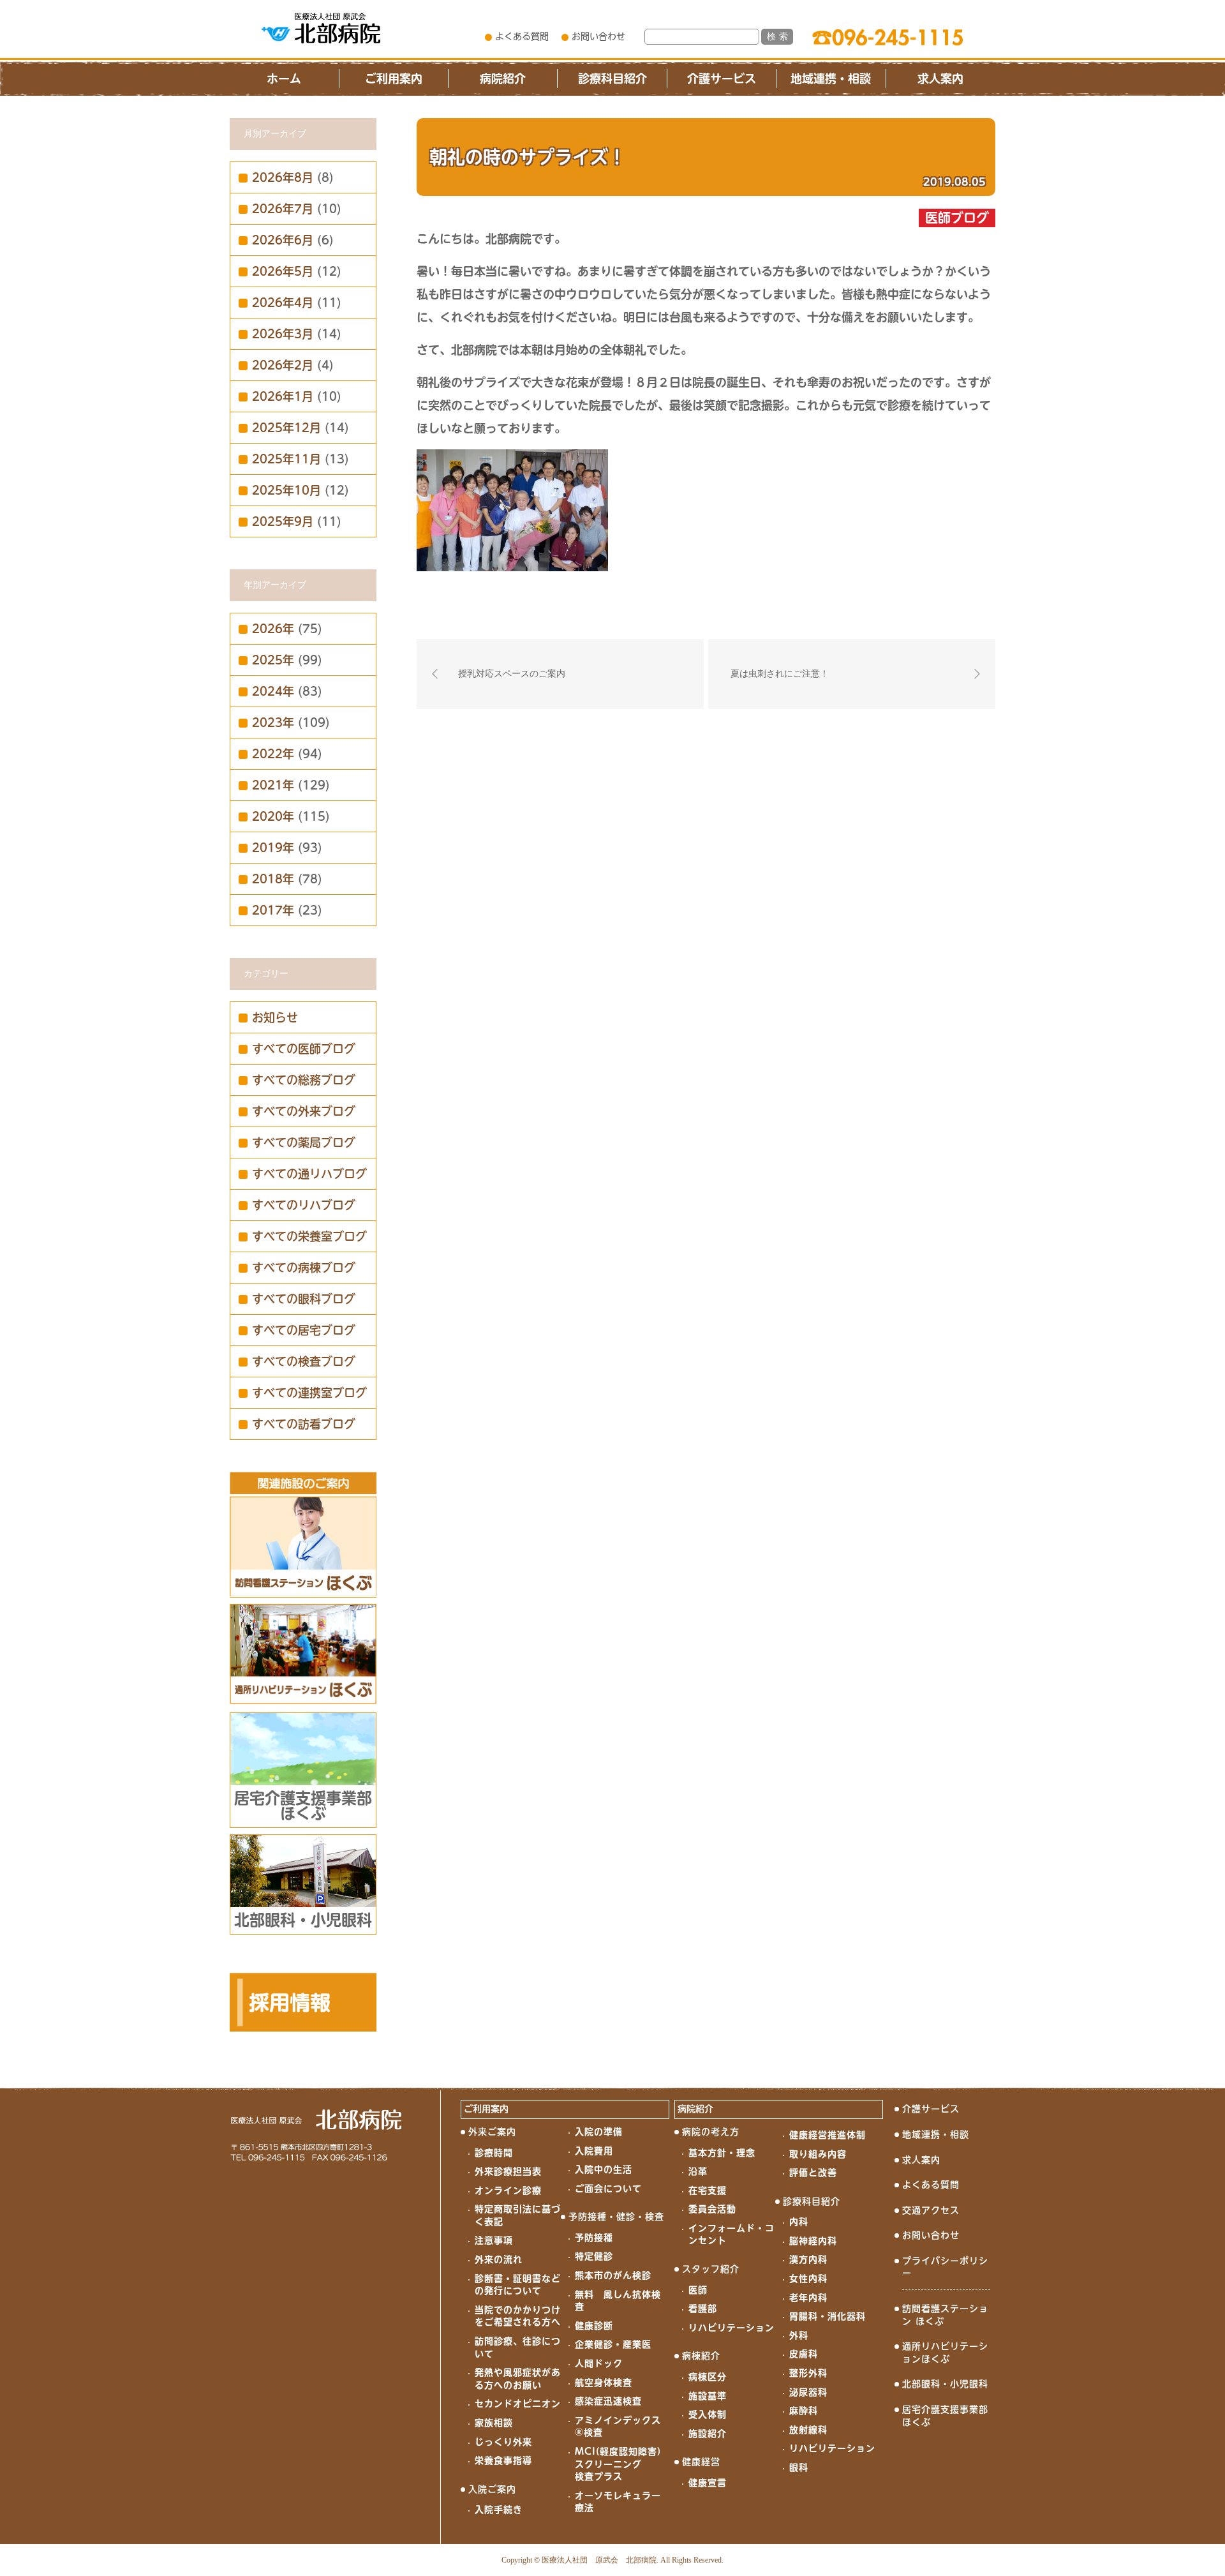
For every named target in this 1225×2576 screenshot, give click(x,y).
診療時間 (494, 2153)
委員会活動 (712, 2209)
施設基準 (708, 2396)
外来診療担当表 (508, 2171)
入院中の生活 (604, 2169)
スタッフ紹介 (711, 2269)
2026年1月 (283, 396)
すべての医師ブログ (304, 1049)
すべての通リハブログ (309, 1174)
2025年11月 (286, 459)
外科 (799, 2335)
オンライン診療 (508, 2190)
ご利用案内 (394, 79)
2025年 (273, 660)
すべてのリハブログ (304, 1205)
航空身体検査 (604, 2383)
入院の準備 (599, 2132)
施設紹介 (708, 2434)
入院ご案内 (492, 2489)
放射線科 (808, 2430)
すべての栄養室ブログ (309, 1236)
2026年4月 (283, 303)
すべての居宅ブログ (304, 1330)
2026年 (273, 629)
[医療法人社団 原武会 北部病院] (321, 28)
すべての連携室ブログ (309, 1393)
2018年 (273, 879)
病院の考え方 (711, 2132)
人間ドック (599, 2363)
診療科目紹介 (612, 79)
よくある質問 (522, 36)
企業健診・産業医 (613, 2344)
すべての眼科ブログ (304, 1299)
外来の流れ (499, 2259)
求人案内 (940, 79)
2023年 (273, 723)
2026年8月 (283, 177)
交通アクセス (931, 2210)
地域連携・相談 (831, 79)
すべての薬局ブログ (304, 1142)
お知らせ (275, 1017)
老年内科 (808, 2298)
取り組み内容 (818, 2154)
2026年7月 (283, 209)
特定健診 (594, 2256)
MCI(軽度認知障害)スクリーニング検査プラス (618, 2464)
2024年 (273, 691)
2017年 (273, 910)
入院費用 (594, 2151)
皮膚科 (804, 2354)
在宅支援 (708, 2190)
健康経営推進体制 (828, 2135)
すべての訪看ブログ (304, 1424)
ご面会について (608, 2189)
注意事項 (494, 2240)
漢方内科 (808, 2259)
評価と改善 (813, 2173)
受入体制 (708, 2415)
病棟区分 (708, 2377)
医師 (698, 2290)
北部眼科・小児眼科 (945, 2384)
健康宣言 (708, 2483)
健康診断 (594, 2326)
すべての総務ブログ (304, 1080)
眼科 (799, 2467)
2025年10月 (286, 490)
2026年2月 (283, 365)
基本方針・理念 (722, 2153)
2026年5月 (283, 271)
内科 (799, 2222)
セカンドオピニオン (518, 2404)
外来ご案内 (492, 2132)
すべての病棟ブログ (304, 1268)
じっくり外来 (503, 2442)
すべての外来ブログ (304, 1111)
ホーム (284, 79)
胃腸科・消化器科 (828, 2316)
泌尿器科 (808, 2392)
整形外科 (808, 2373)
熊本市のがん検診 (613, 2275)
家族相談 (494, 2423)
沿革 (698, 2171)
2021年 (273, 785)
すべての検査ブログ (304, 1361)
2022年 (273, 754)
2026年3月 (283, 334)
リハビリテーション (731, 2328)
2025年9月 (283, 521)
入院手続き (499, 2510)
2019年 (273, 848)
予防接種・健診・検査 (616, 2217)
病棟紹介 (701, 2356)
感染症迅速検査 (608, 2401)
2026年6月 (283, 240)
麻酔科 (804, 2411)
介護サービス (722, 79)
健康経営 (701, 2462)
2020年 (273, 816)
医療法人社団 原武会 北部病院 (599, 2560)
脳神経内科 (813, 2241)
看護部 (703, 2309)
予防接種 (594, 2238)
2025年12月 (286, 428)
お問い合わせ (598, 36)
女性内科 (808, 2279)
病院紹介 (503, 79)
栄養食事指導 (503, 2460)
